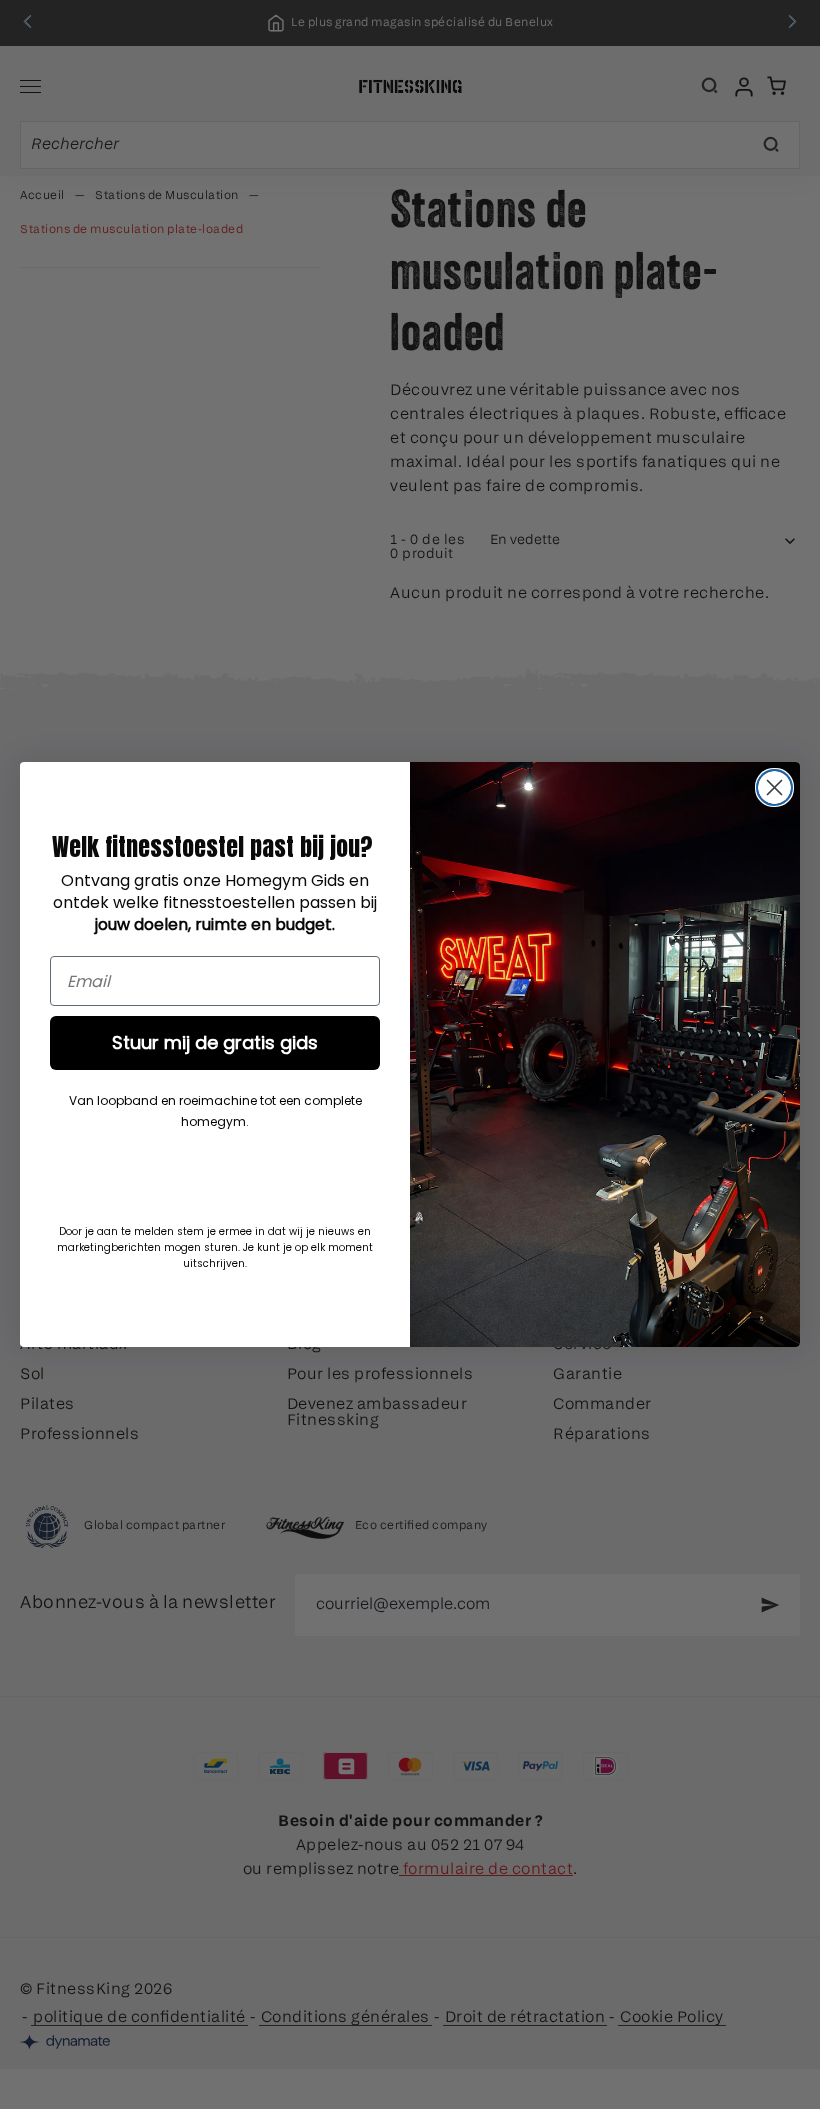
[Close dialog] (774, 787)
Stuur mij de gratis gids (215, 1042)
